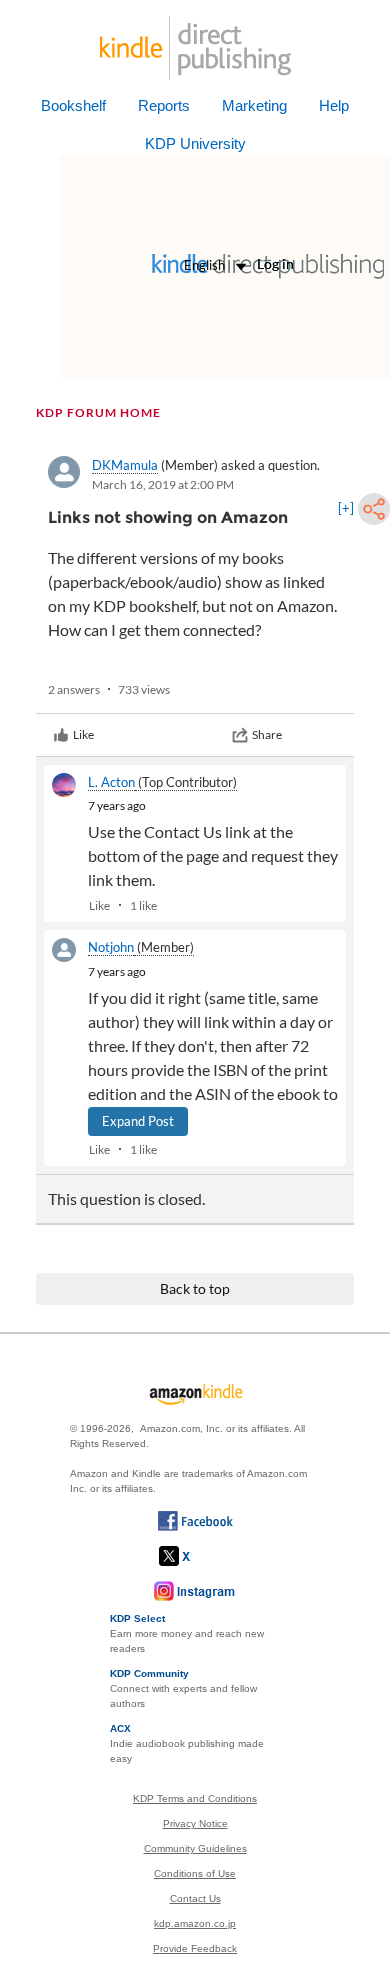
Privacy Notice (195, 1823)
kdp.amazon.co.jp (195, 1923)
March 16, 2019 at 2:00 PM (163, 484)
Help (334, 105)
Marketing (254, 105)
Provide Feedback (195, 1948)
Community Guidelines (195, 1848)
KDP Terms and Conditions (195, 1798)
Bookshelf (73, 105)
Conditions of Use (195, 1873)
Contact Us (195, 1898)
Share (267, 734)
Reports (164, 105)
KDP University (195, 143)
